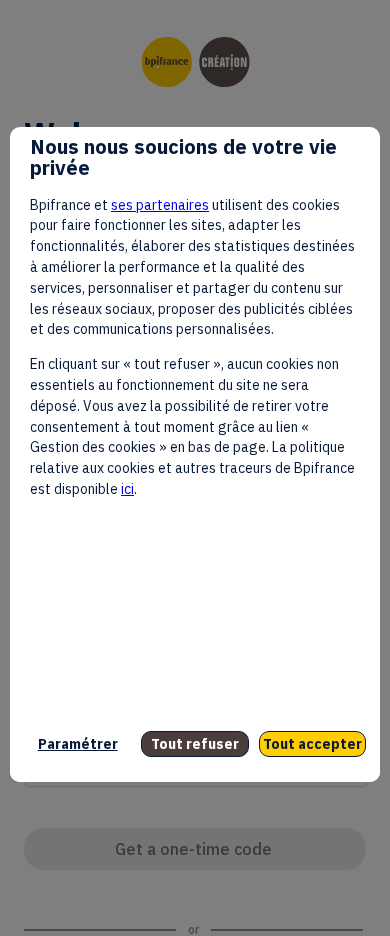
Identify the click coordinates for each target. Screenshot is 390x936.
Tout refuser (195, 744)
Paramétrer (78, 744)
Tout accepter (312, 744)
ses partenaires (160, 205)
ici (127, 489)
